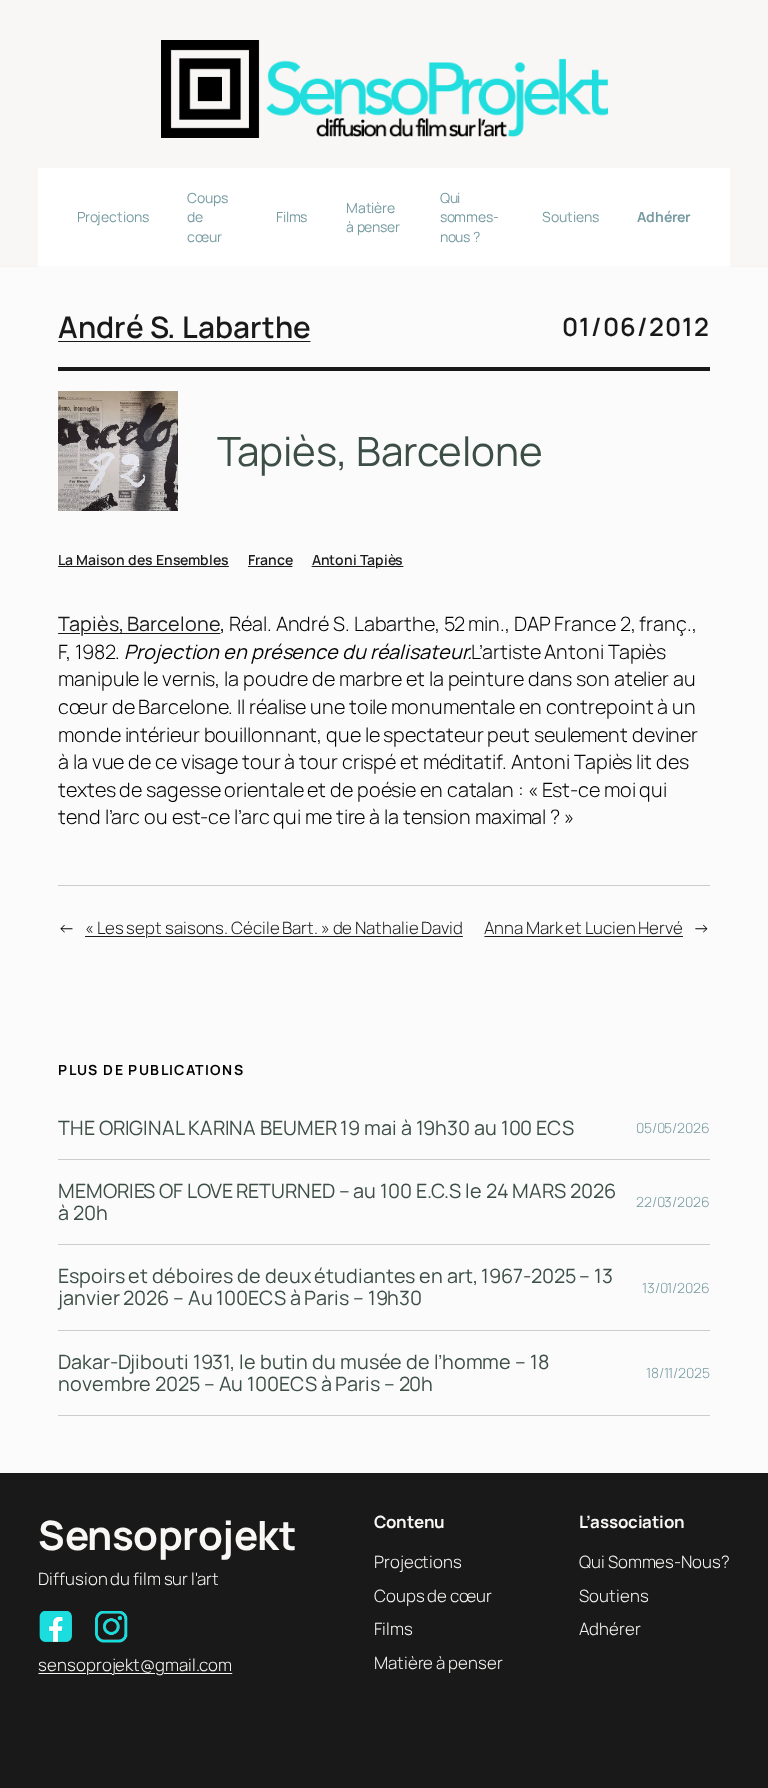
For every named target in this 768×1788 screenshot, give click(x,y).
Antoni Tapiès (358, 559)
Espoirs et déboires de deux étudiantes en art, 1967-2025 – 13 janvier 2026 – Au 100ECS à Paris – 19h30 (335, 1287)
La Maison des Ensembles (143, 559)
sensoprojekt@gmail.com (135, 1664)
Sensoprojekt (166, 1534)
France (270, 559)
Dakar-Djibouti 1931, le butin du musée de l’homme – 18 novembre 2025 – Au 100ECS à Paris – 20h (303, 1373)
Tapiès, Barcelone (139, 623)
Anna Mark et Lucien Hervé (583, 927)
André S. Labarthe (184, 326)
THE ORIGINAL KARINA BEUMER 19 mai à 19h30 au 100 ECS (316, 1128)
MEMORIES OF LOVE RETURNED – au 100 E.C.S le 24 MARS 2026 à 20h (336, 1202)
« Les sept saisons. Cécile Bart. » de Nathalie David (274, 927)
